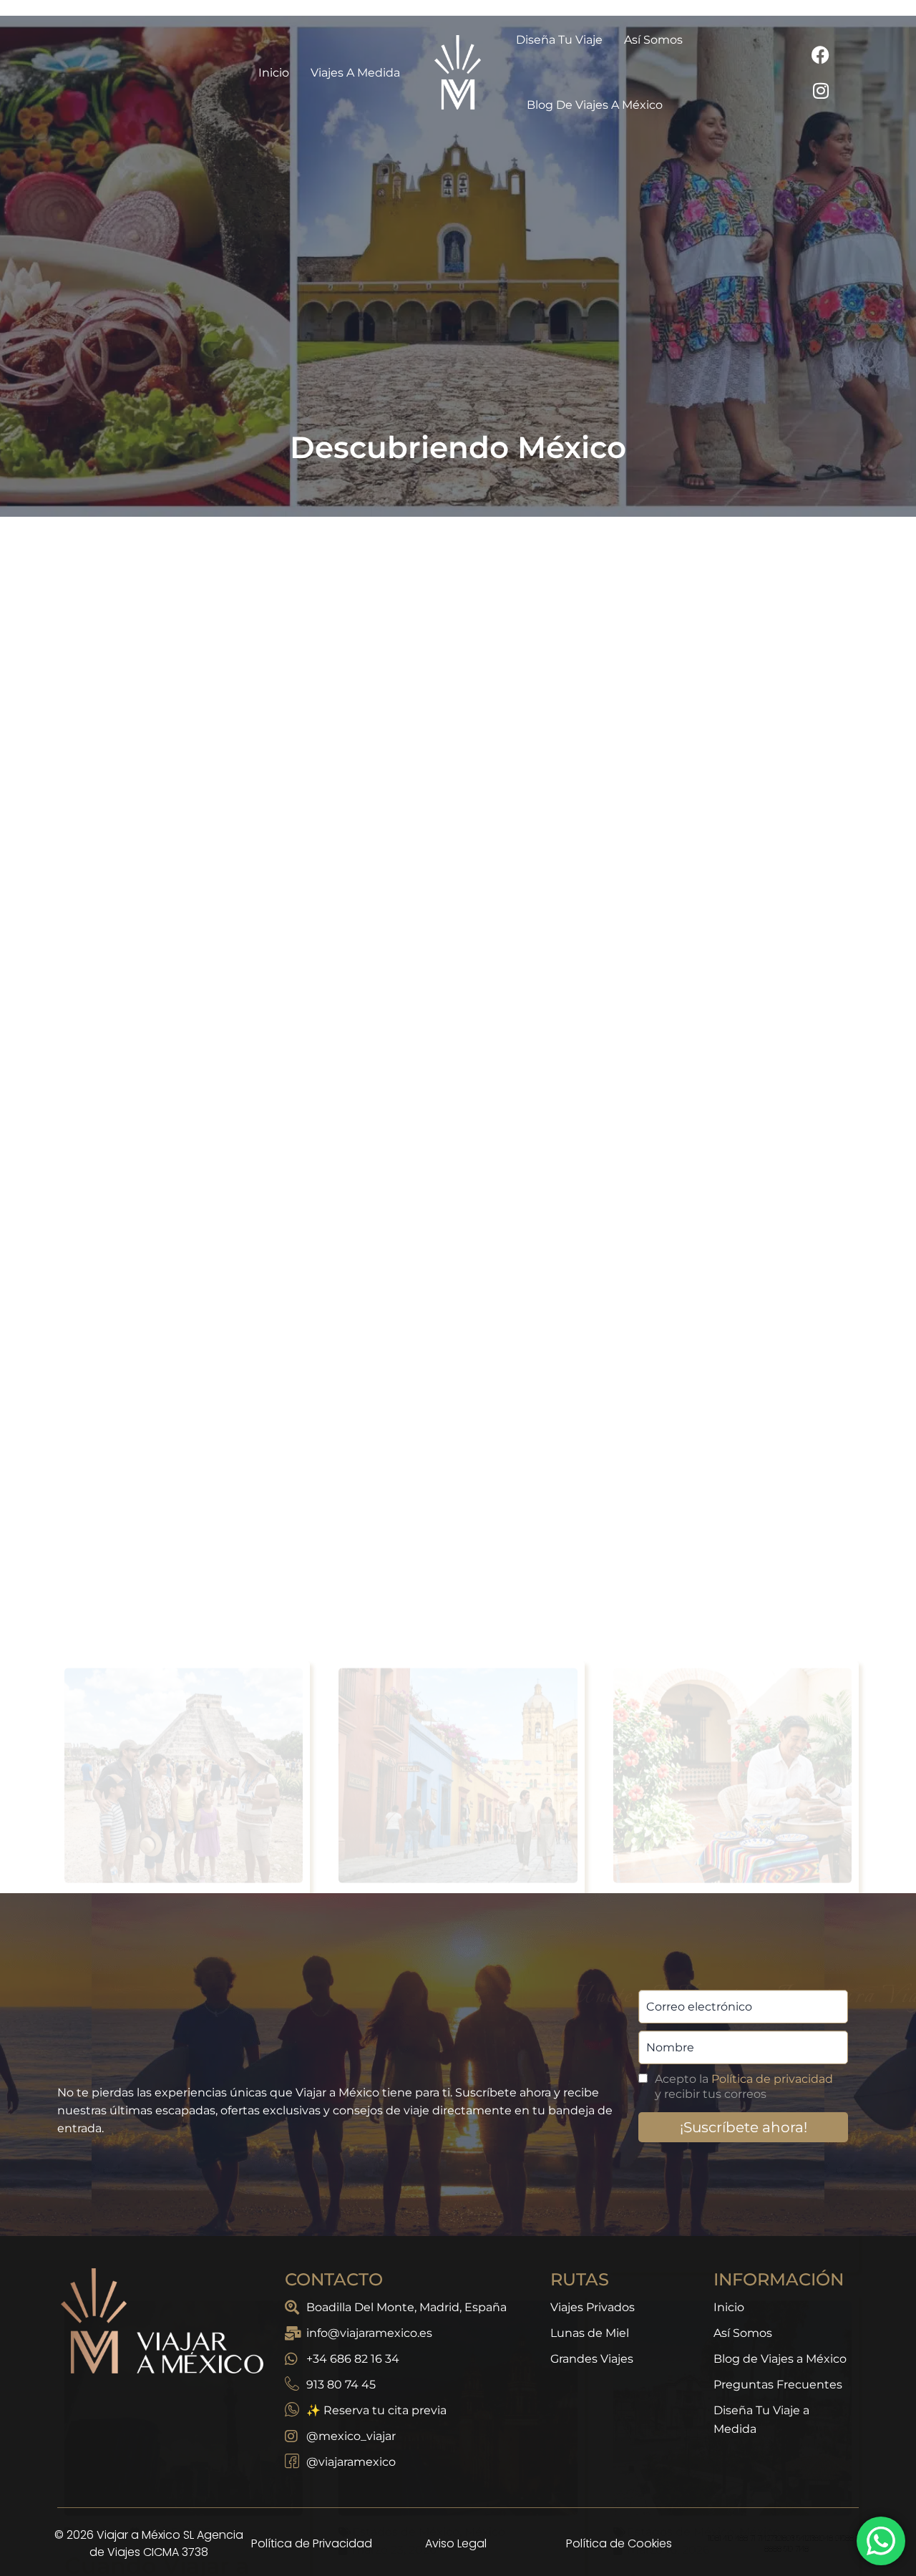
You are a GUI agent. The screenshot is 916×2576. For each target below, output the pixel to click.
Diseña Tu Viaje (559, 40)
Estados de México (406, 1500)
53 (500, 1835)
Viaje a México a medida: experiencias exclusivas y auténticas (707, 958)
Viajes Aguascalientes (703, 1566)
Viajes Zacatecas (435, 1551)
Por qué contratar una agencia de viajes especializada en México (179, 944)
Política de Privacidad (312, 2543)
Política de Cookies (619, 2543)
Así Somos (653, 40)
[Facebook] (821, 54)
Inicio (274, 73)
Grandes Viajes (592, 2359)
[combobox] (420, 589)
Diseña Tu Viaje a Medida (761, 2420)
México (98, 867)
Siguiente (563, 1835)
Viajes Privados (593, 2307)
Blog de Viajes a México (595, 105)
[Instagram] (821, 90)
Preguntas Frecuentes (778, 2385)
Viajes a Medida (355, 73)
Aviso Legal (456, 2543)
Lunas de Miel (590, 2333)
